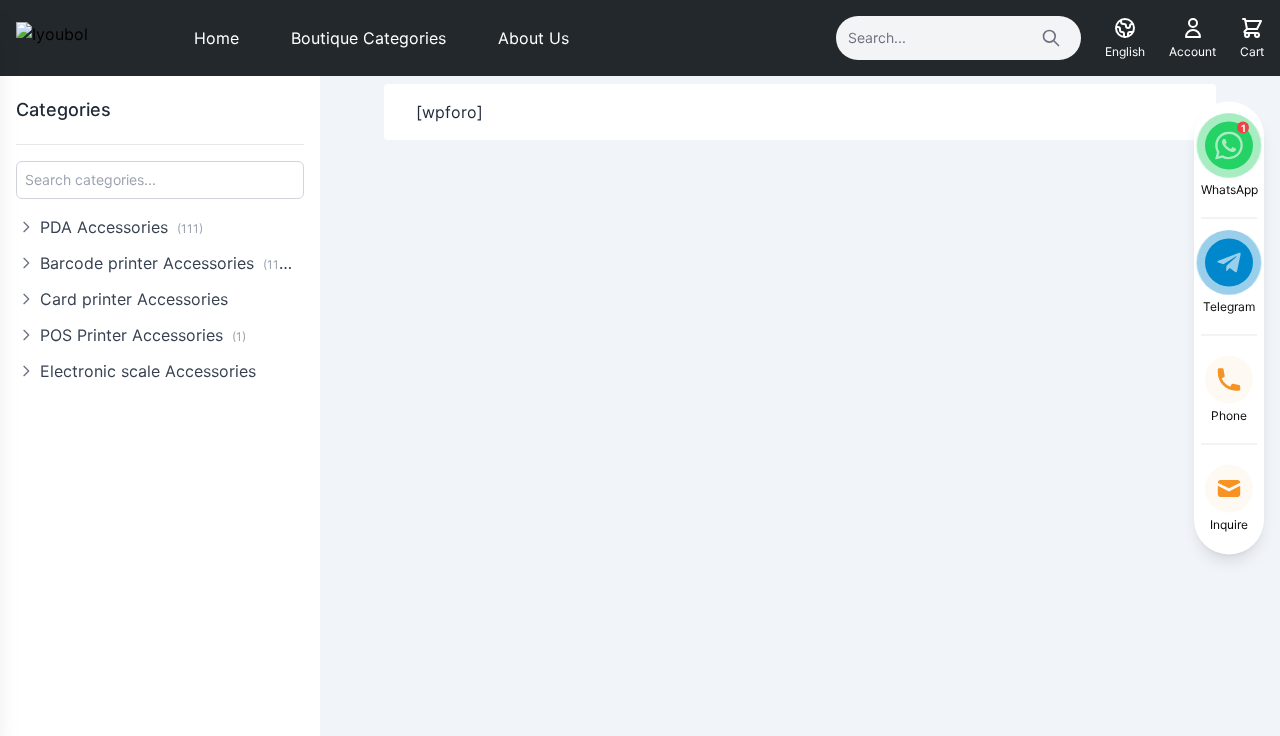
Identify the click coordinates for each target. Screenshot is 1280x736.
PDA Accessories (121, 227)
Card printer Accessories (134, 299)
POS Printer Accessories (143, 335)
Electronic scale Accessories (148, 371)
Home (216, 38)
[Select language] (1125, 28)
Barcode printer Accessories (169, 263)
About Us (533, 38)
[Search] (1051, 38)
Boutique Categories (368, 38)
